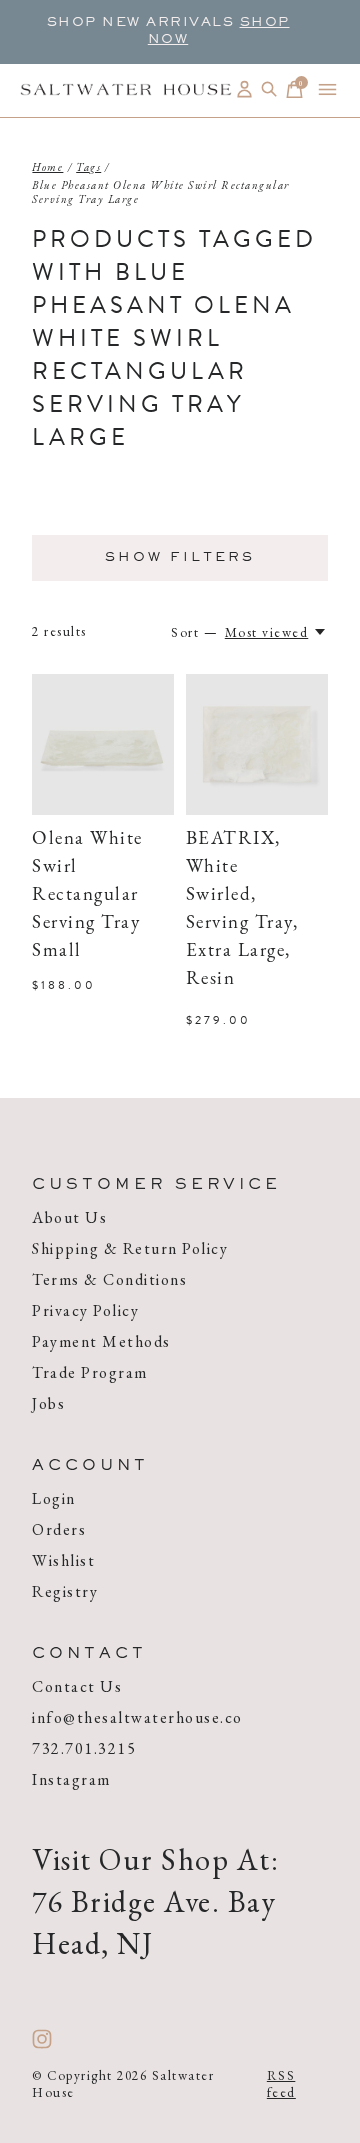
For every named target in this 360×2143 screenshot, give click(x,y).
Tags (88, 167)
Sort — (194, 632)
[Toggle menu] (327, 89)
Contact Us (77, 1686)
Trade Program (90, 1372)
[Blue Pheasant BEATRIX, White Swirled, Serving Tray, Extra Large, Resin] (257, 745)
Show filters (180, 558)
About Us (69, 1217)
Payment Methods (101, 1341)
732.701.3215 (84, 1748)
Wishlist (63, 1560)
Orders (59, 1529)
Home (47, 167)
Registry (65, 1591)
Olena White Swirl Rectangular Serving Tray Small (87, 895)
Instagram (71, 1779)
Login (54, 1498)
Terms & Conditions (109, 1279)
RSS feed (281, 2084)
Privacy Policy (85, 1310)
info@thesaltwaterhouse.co (137, 1717)
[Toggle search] (269, 89)
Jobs (48, 1403)
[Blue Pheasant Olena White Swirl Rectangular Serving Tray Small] (103, 745)
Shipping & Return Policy (130, 1248)
